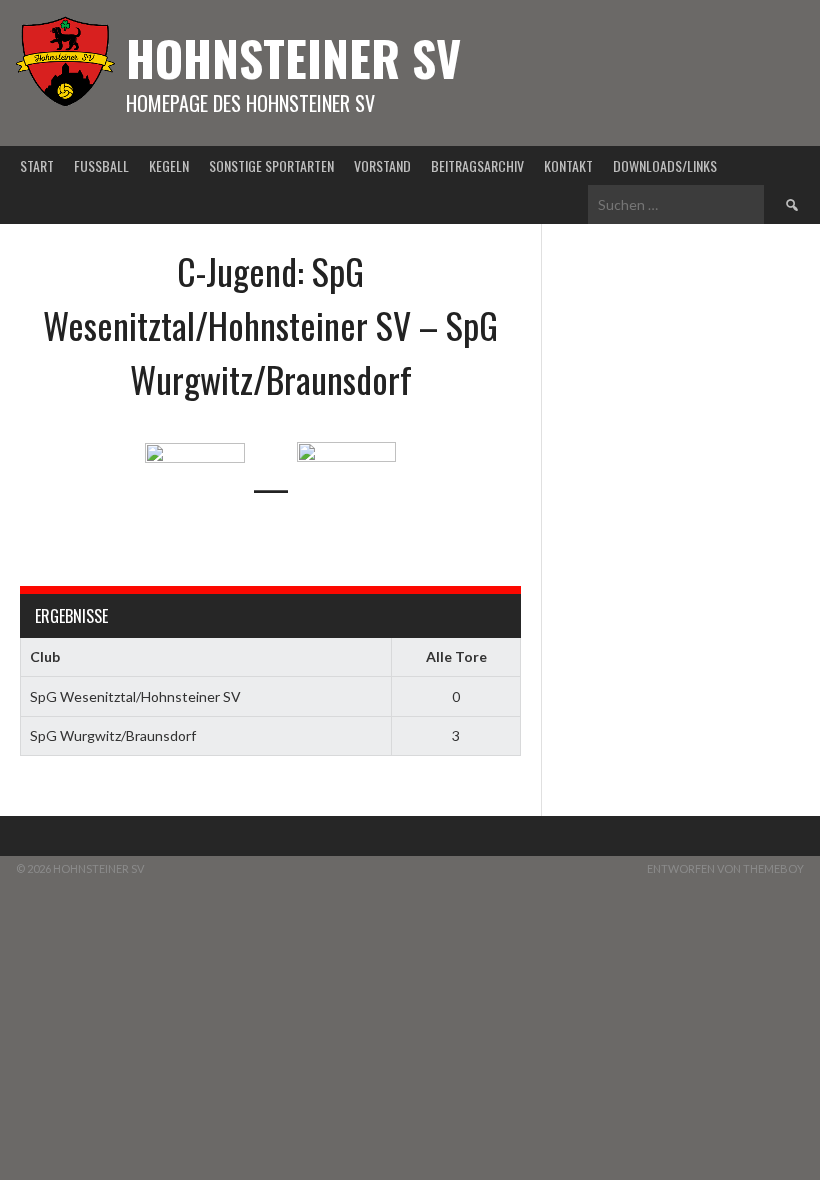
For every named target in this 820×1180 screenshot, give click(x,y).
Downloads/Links (665, 165)
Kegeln (169, 165)
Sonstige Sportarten (271, 165)
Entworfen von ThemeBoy (725, 868)
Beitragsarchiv (477, 165)
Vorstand (382, 165)
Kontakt (568, 165)
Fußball (101, 165)
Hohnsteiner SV (293, 57)
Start (37, 165)
